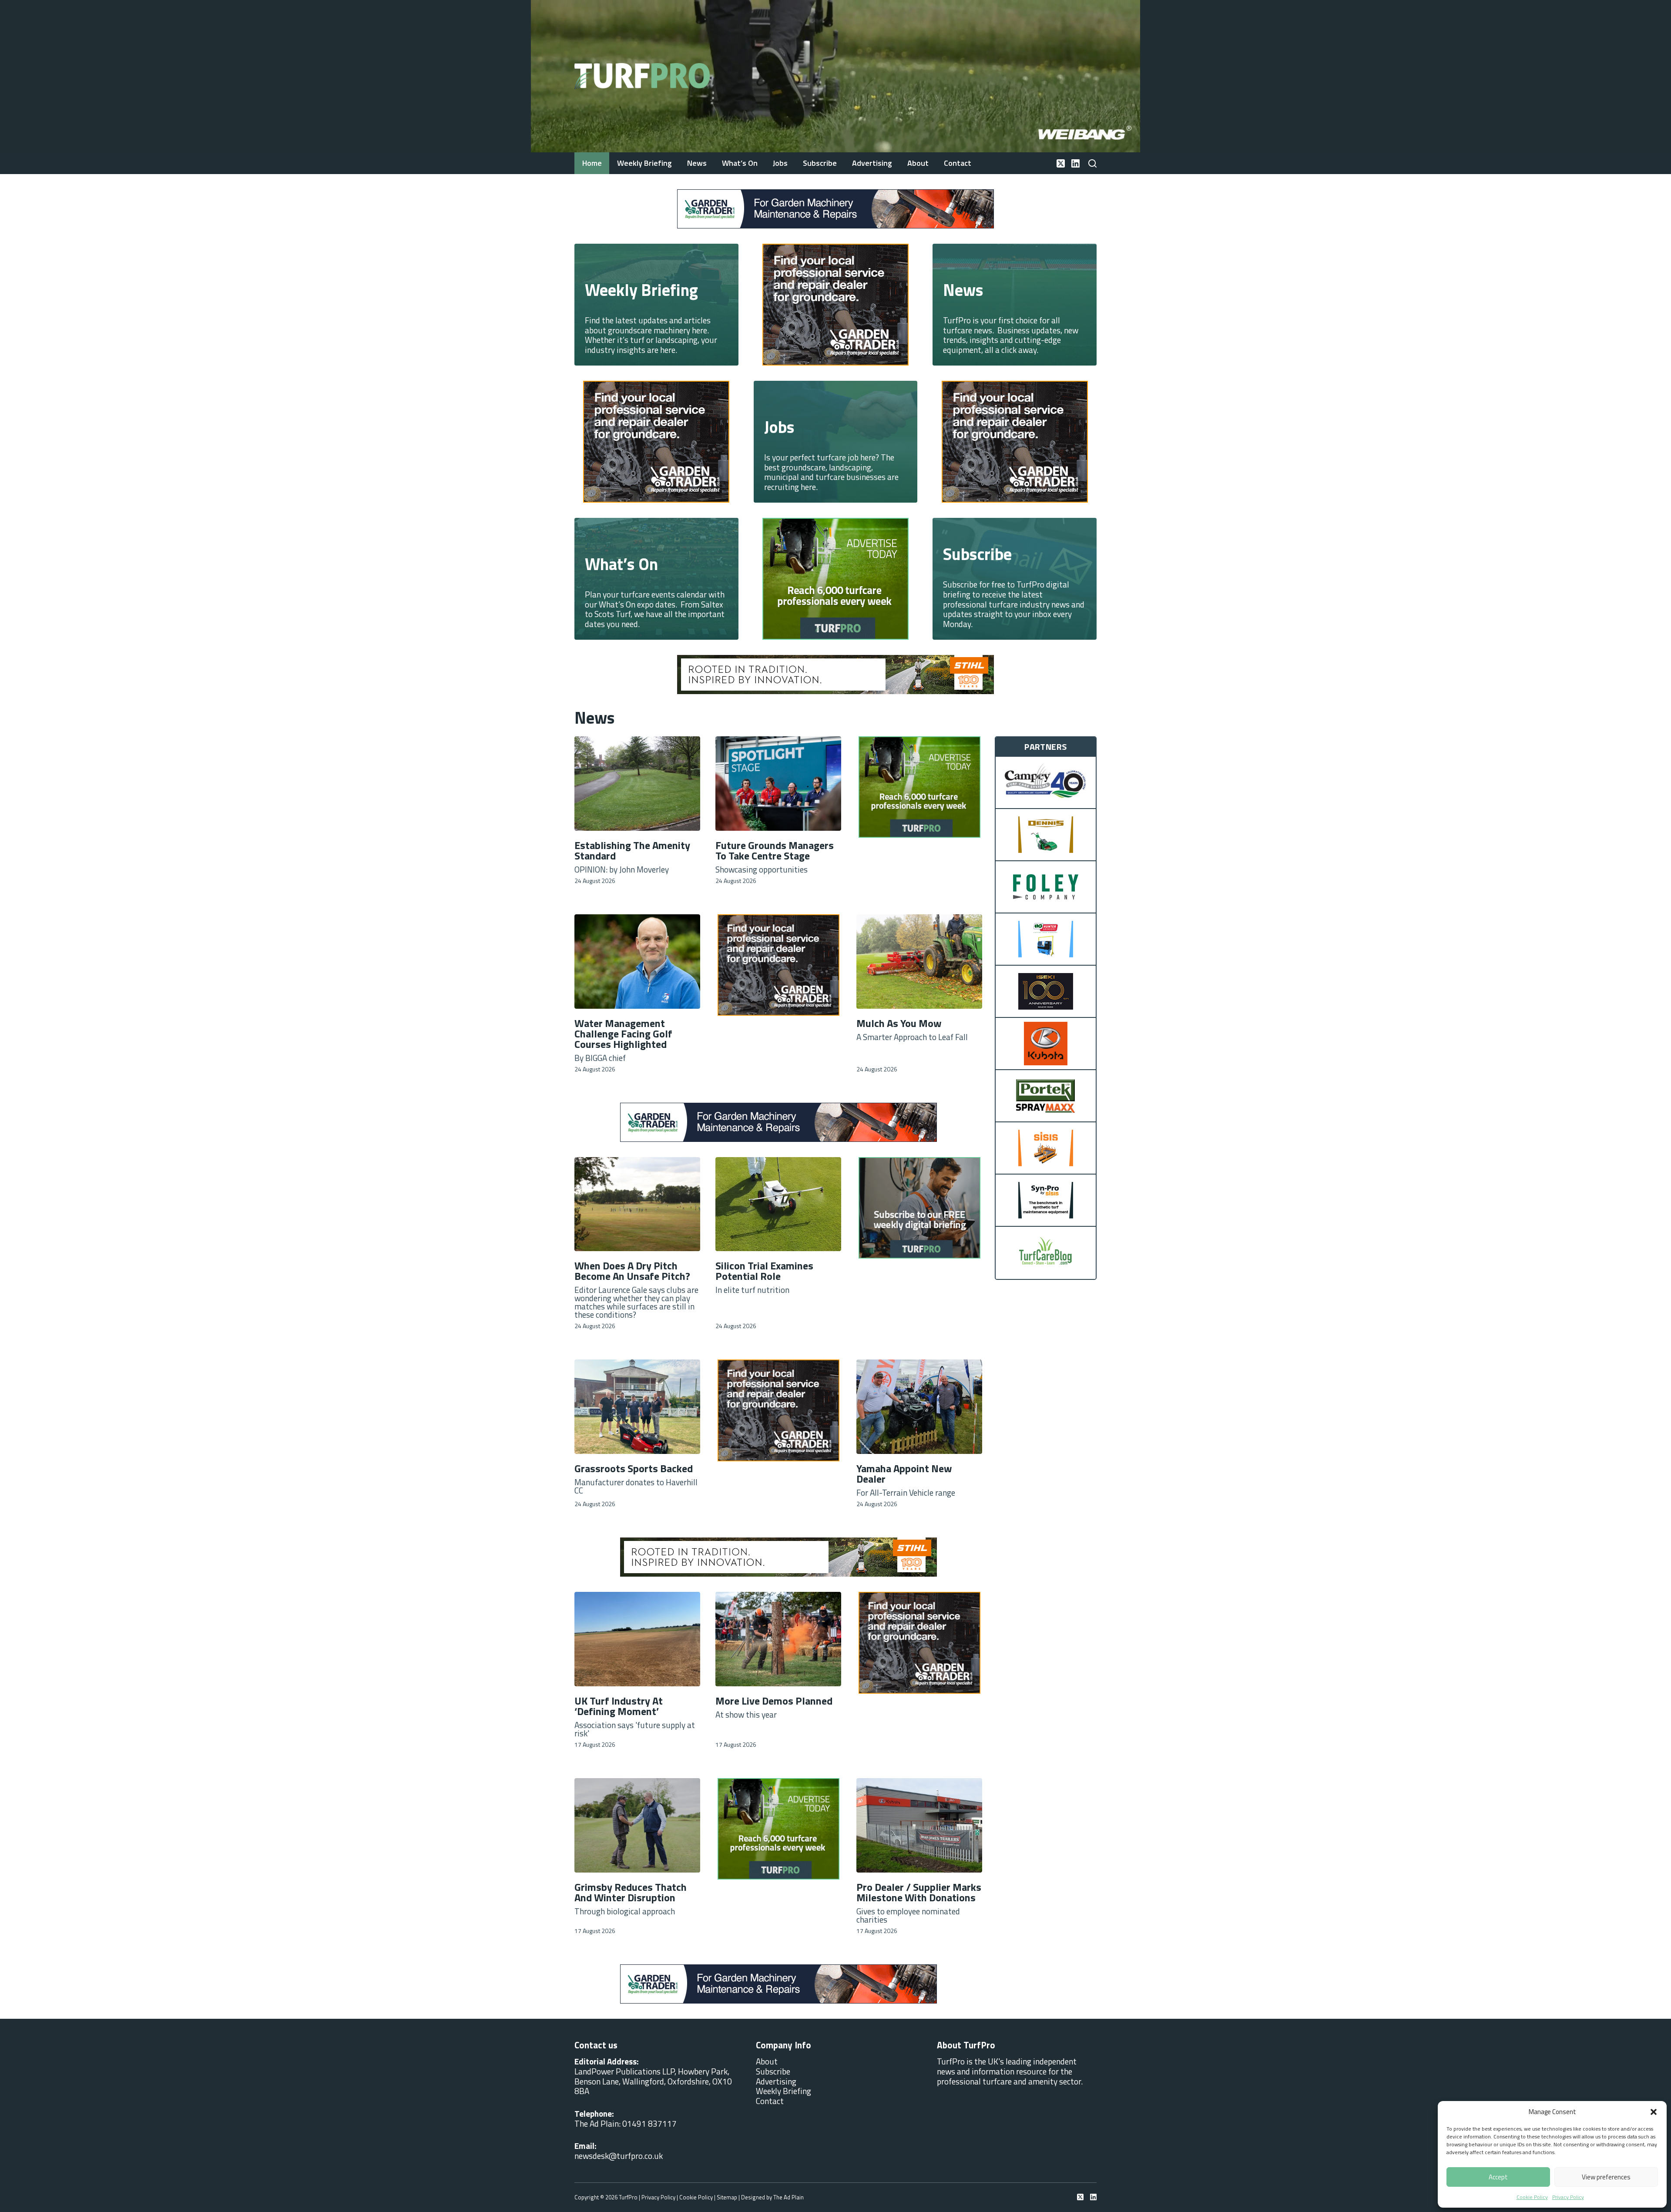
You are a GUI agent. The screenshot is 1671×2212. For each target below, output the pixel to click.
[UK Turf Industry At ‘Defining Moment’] (637, 1639)
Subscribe (820, 163)
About (918, 163)
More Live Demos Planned (774, 1701)
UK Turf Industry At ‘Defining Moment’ (619, 1706)
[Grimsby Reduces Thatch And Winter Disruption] (637, 1825)
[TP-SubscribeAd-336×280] (919, 1207)
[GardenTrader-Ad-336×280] (825, 304)
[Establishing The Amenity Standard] (637, 784)
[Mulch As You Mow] (919, 962)
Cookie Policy (1532, 2197)
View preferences (1606, 2177)
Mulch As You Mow (899, 1023)
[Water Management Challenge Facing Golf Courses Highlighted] (637, 962)
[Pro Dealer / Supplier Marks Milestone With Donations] (919, 1825)
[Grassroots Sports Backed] (637, 1407)
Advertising (872, 163)
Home (592, 163)
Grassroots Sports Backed (634, 1468)
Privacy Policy (1568, 2197)
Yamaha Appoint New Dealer (904, 1474)
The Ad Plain (789, 2197)
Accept (1498, 2177)
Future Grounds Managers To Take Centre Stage (775, 850)
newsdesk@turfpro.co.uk (619, 2156)
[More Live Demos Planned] (778, 1639)
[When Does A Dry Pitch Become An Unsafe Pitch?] (637, 1204)
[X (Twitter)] (1061, 163)
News (697, 163)
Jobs (780, 163)
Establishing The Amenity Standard (632, 850)
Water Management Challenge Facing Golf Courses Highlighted (623, 1034)
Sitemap (727, 2197)
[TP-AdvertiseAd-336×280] (833, 578)
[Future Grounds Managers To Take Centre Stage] (778, 784)
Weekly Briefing (644, 163)
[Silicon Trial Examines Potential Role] (778, 1204)
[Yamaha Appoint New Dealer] (919, 1407)
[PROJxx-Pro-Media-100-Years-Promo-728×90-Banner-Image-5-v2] (827, 673)
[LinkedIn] (1075, 163)
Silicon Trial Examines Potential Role (764, 1271)
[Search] (1092, 163)
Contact (958, 163)
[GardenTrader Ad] (780, 208)
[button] (1654, 2112)
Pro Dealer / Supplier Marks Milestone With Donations (919, 1892)
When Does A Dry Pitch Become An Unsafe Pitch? (632, 1271)
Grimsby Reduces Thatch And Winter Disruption (631, 1892)
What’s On (740, 163)
